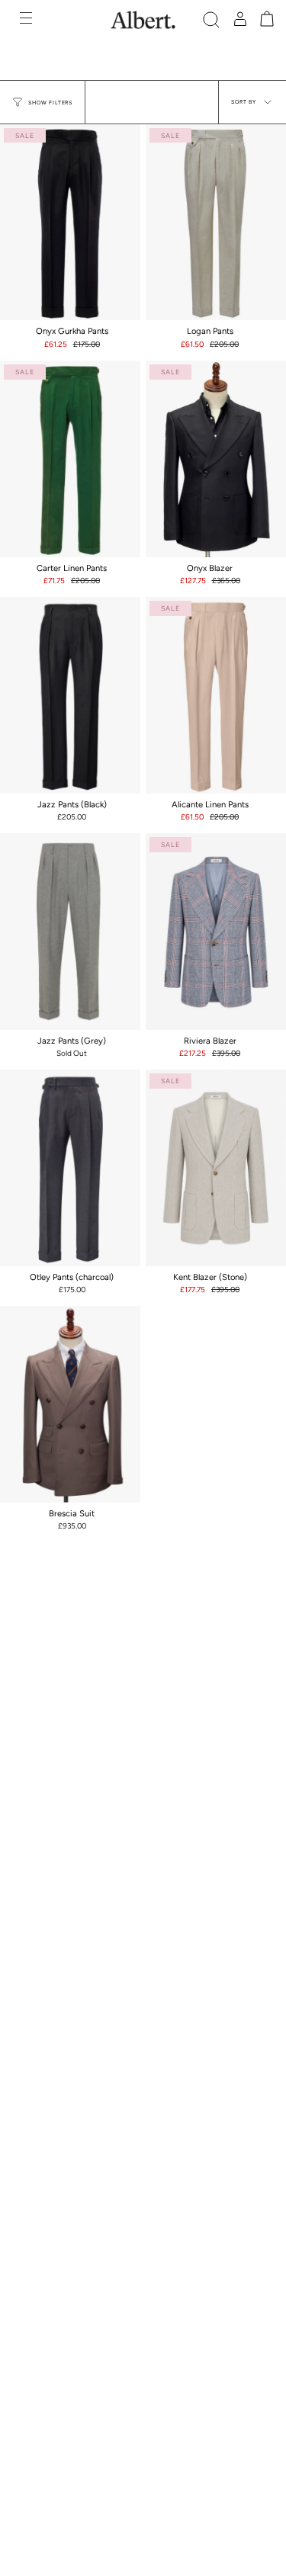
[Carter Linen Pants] (70, 459)
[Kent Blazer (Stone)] (216, 1168)
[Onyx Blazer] (216, 459)
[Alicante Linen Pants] (216, 695)
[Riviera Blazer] (216, 932)
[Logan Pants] (216, 223)
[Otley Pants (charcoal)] (70, 1168)
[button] (211, 20)
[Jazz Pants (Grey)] (70, 932)
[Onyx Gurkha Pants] (70, 223)
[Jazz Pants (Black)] (70, 695)
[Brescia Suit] (70, 1404)
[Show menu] (27, 20)
